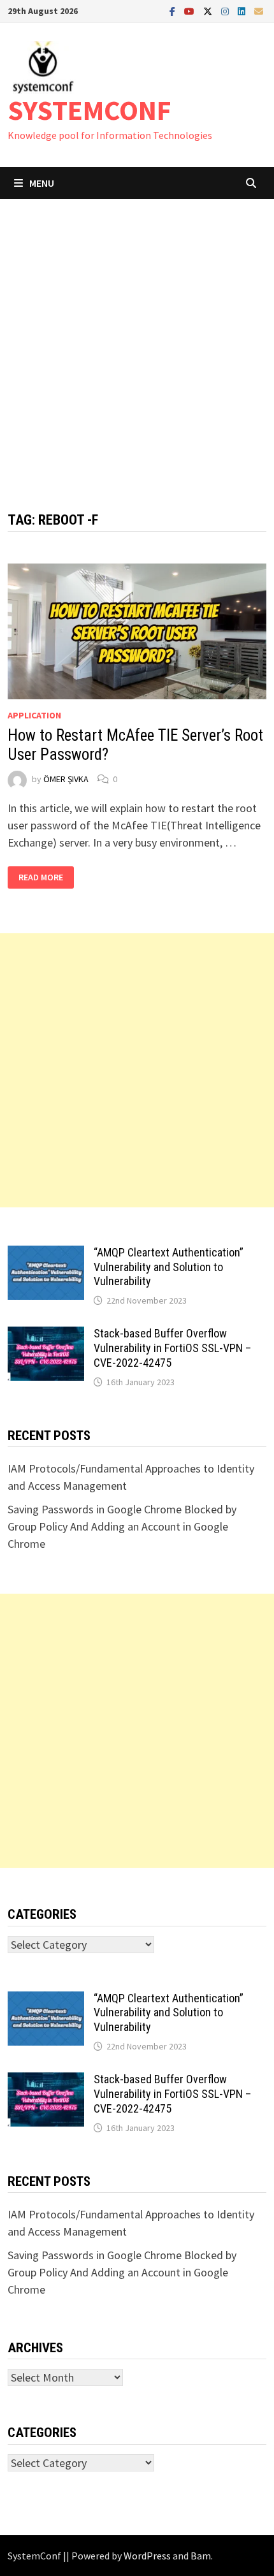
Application (34, 715)
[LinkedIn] (243, 11)
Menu (42, 183)
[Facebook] (174, 11)
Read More (42, 877)
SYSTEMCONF (90, 110)
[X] (209, 11)
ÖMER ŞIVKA (66, 779)
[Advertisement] (137, 342)
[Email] (259, 11)
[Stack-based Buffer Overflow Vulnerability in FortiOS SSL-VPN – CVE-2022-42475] (46, 1335)
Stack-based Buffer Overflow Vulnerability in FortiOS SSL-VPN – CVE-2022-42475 (172, 1348)
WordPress (147, 2556)
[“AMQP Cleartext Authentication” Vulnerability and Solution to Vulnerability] (46, 1254)
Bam (201, 2556)
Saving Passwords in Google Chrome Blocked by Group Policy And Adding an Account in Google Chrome (122, 1526)
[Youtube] (191, 11)
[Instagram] (226, 11)
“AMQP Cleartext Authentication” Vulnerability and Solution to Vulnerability (169, 1267)
